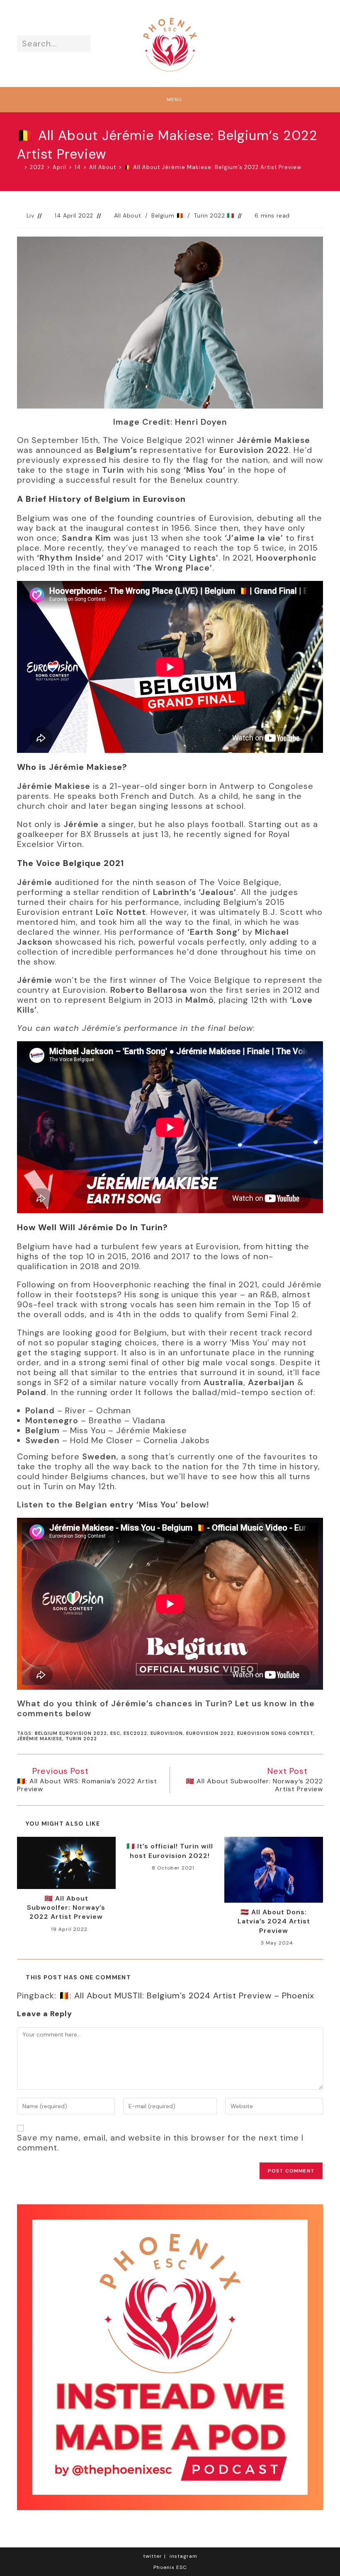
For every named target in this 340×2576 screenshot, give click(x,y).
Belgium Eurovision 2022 (71, 1733)
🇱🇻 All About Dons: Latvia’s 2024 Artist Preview (274, 1921)
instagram (183, 2556)
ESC (115, 1733)
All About (127, 215)
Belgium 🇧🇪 (167, 215)
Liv (30, 215)
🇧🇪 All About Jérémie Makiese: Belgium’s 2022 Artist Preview (213, 167)
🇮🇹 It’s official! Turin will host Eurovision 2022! (170, 1851)
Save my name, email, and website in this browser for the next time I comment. (160, 2143)
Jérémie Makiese (40, 1739)
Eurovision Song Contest (275, 1733)
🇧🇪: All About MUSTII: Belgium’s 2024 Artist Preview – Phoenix (187, 1995)
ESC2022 (135, 1733)
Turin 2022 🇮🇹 (214, 215)
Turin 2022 (81, 1739)
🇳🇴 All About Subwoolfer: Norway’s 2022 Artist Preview (66, 1908)
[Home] (19, 167)
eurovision (167, 1733)
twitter (153, 2556)
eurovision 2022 (210, 1733)
